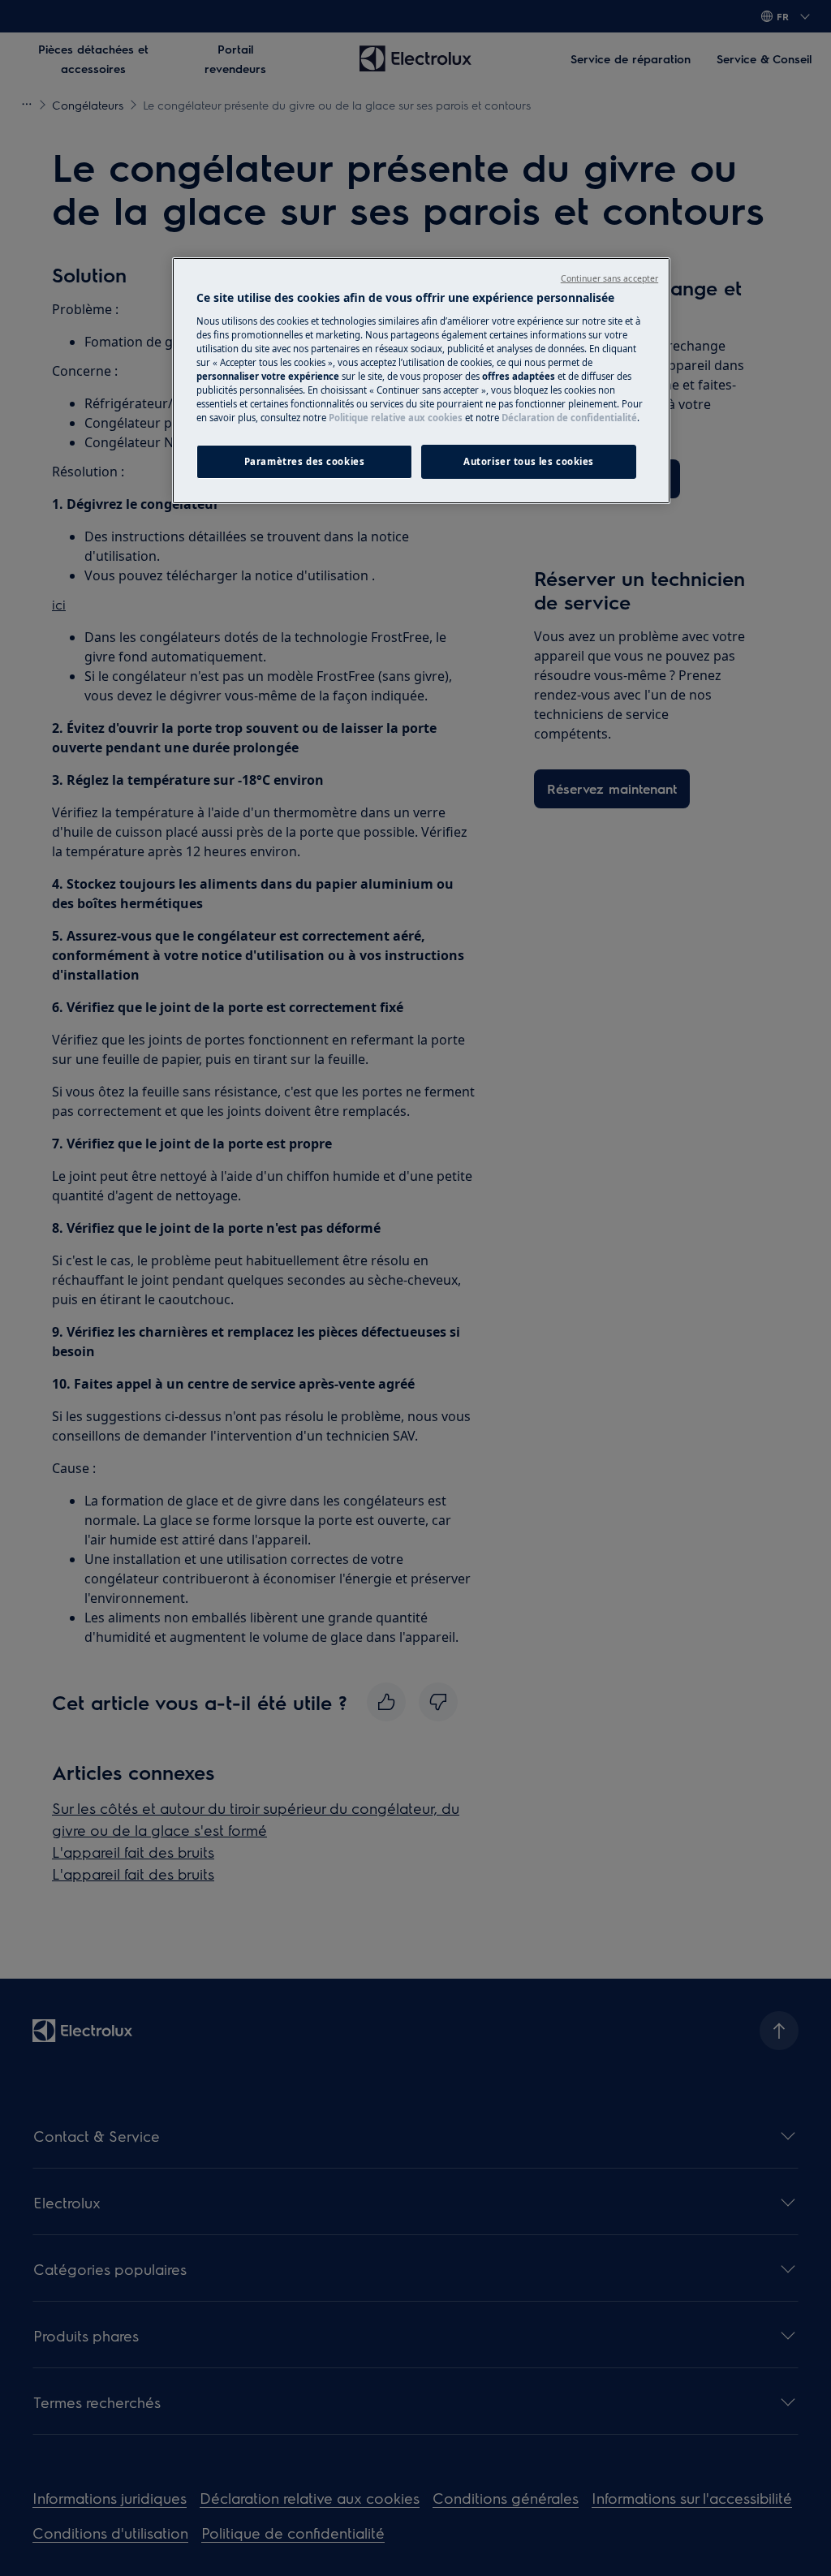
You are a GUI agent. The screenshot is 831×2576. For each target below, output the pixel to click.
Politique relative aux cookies (396, 418)
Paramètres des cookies (305, 461)
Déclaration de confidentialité (569, 418)
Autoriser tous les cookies (529, 461)
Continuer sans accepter (609, 278)
